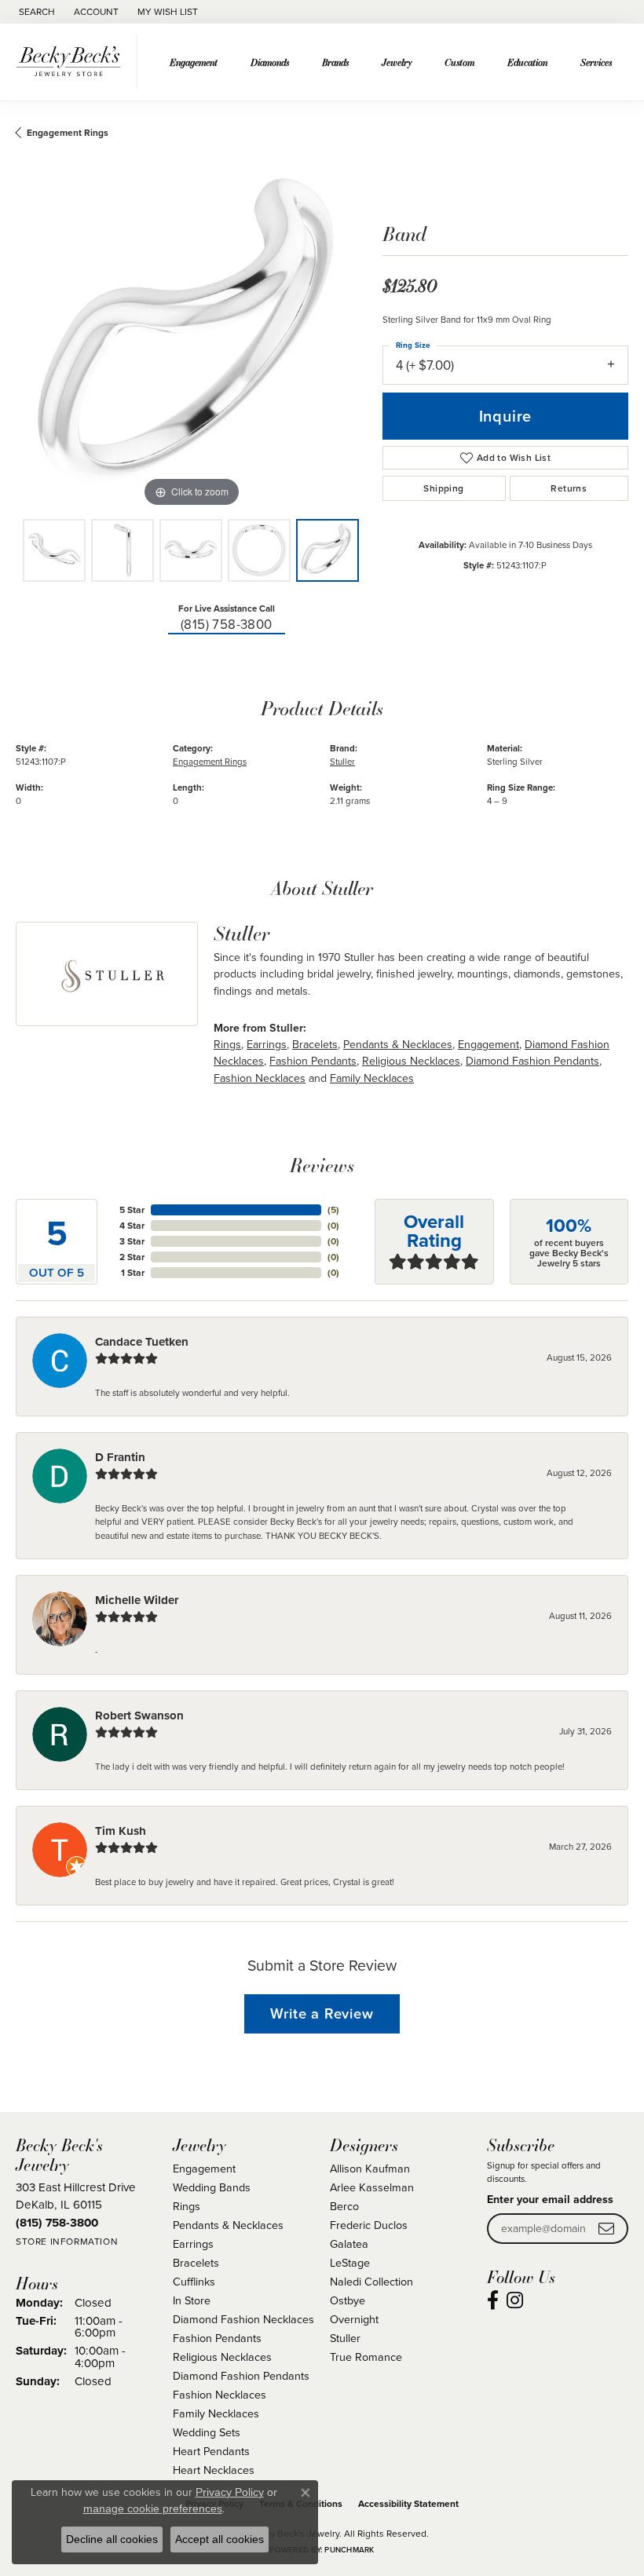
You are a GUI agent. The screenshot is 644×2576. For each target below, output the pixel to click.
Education (527, 62)
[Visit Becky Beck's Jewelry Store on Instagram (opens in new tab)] (515, 2300)
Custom (459, 62)
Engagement (194, 62)
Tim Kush (121, 1831)
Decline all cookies (112, 2539)
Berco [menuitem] (344, 2206)
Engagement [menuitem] (204, 2169)
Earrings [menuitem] (193, 2244)
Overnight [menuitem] (354, 2319)
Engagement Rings (68, 133)
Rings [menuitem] (187, 2206)
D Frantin (120, 1457)
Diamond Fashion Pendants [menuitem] (241, 2376)
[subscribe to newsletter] (606, 2229)
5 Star (132, 1210)
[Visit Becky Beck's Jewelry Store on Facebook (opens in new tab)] (493, 2300)
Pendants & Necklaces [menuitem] (228, 2225)
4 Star (132, 1226)
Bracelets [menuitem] (196, 2263)
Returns (569, 488)
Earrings (267, 1045)
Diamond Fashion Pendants (532, 1061)
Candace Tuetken (142, 1342)
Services (596, 62)
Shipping (443, 488)
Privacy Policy (230, 2492)
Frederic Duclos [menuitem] (369, 2225)
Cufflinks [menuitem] (194, 2282)
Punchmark (349, 2550)
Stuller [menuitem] (345, 2338)
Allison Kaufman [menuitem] (370, 2169)
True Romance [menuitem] (366, 2357)
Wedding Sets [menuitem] (207, 2432)
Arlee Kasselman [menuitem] (372, 2187)
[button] (35, 12)
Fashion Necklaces (260, 1078)
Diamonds (270, 62)
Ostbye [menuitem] (348, 2300)
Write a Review (322, 2013)
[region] (191, 336)
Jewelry (397, 62)
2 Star (132, 1257)
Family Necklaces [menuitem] (216, 2413)
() (333, 1210)
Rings (227, 1045)
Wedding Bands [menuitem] (212, 2187)
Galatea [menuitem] (349, 2244)
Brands (335, 62)
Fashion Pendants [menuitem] (217, 2338)
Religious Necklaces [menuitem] (222, 2357)
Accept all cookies (220, 2539)
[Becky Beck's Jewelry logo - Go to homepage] (73, 62)
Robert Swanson (139, 1716)
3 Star (132, 1241)
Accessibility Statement (408, 2504)
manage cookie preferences (153, 2508)
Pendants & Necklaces (398, 1045)
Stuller (342, 762)
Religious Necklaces (411, 1061)
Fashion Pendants (313, 1061)
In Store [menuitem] (192, 2300)
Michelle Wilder (137, 1600)
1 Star (133, 1273)
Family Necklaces (372, 1078)
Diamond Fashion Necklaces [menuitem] (243, 2319)
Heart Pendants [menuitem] (211, 2451)
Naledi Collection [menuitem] (371, 2282)
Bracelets (315, 1045)
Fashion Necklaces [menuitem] (220, 2395)
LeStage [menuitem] (350, 2263)
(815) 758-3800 (227, 625)
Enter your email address (550, 2200)
